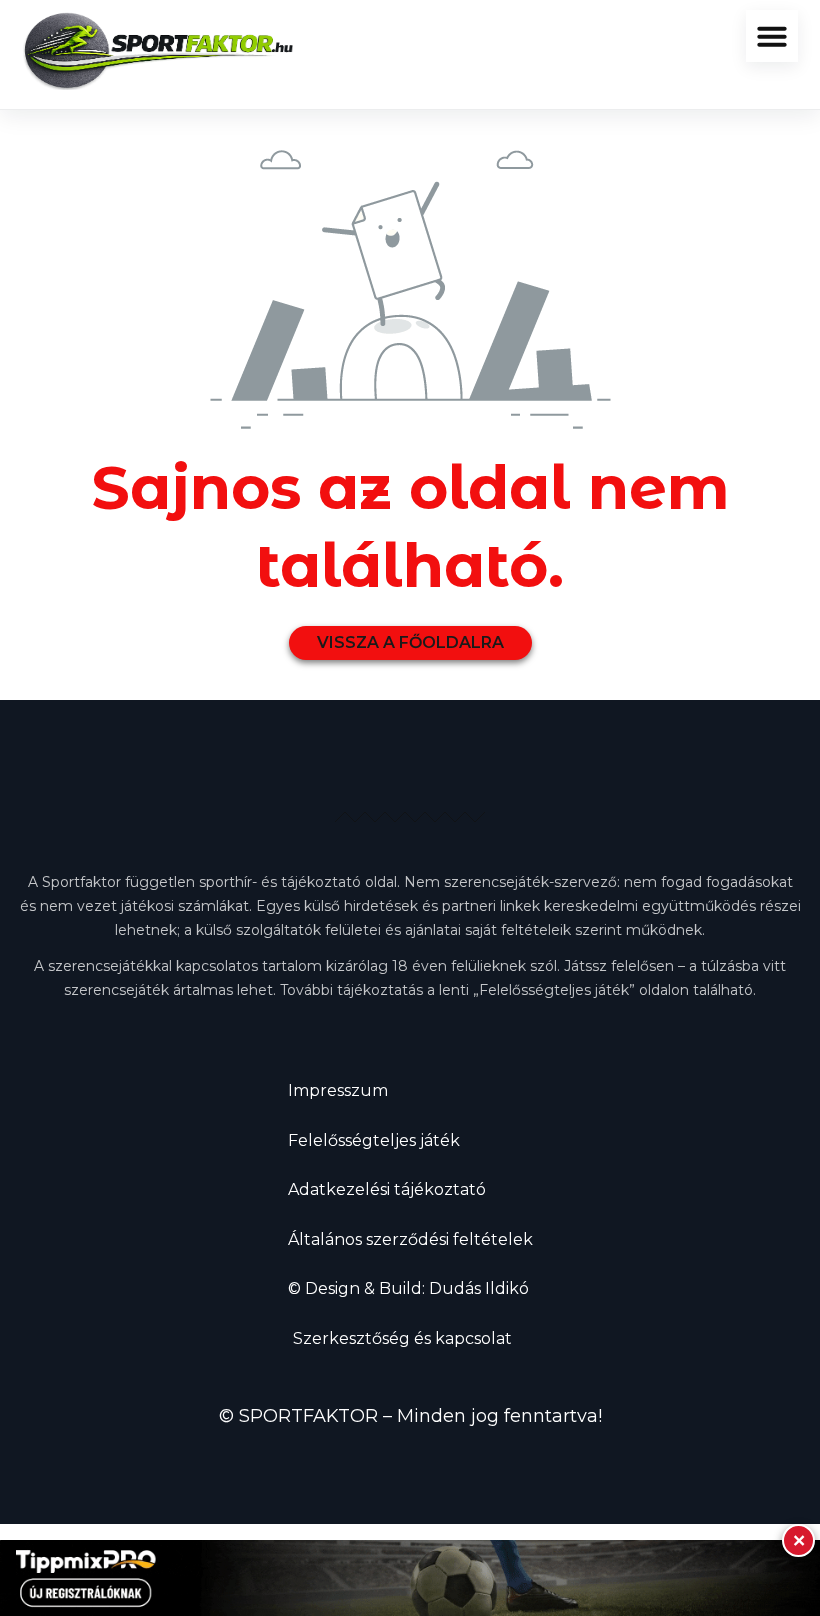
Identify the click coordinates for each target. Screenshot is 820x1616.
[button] (772, 36)
